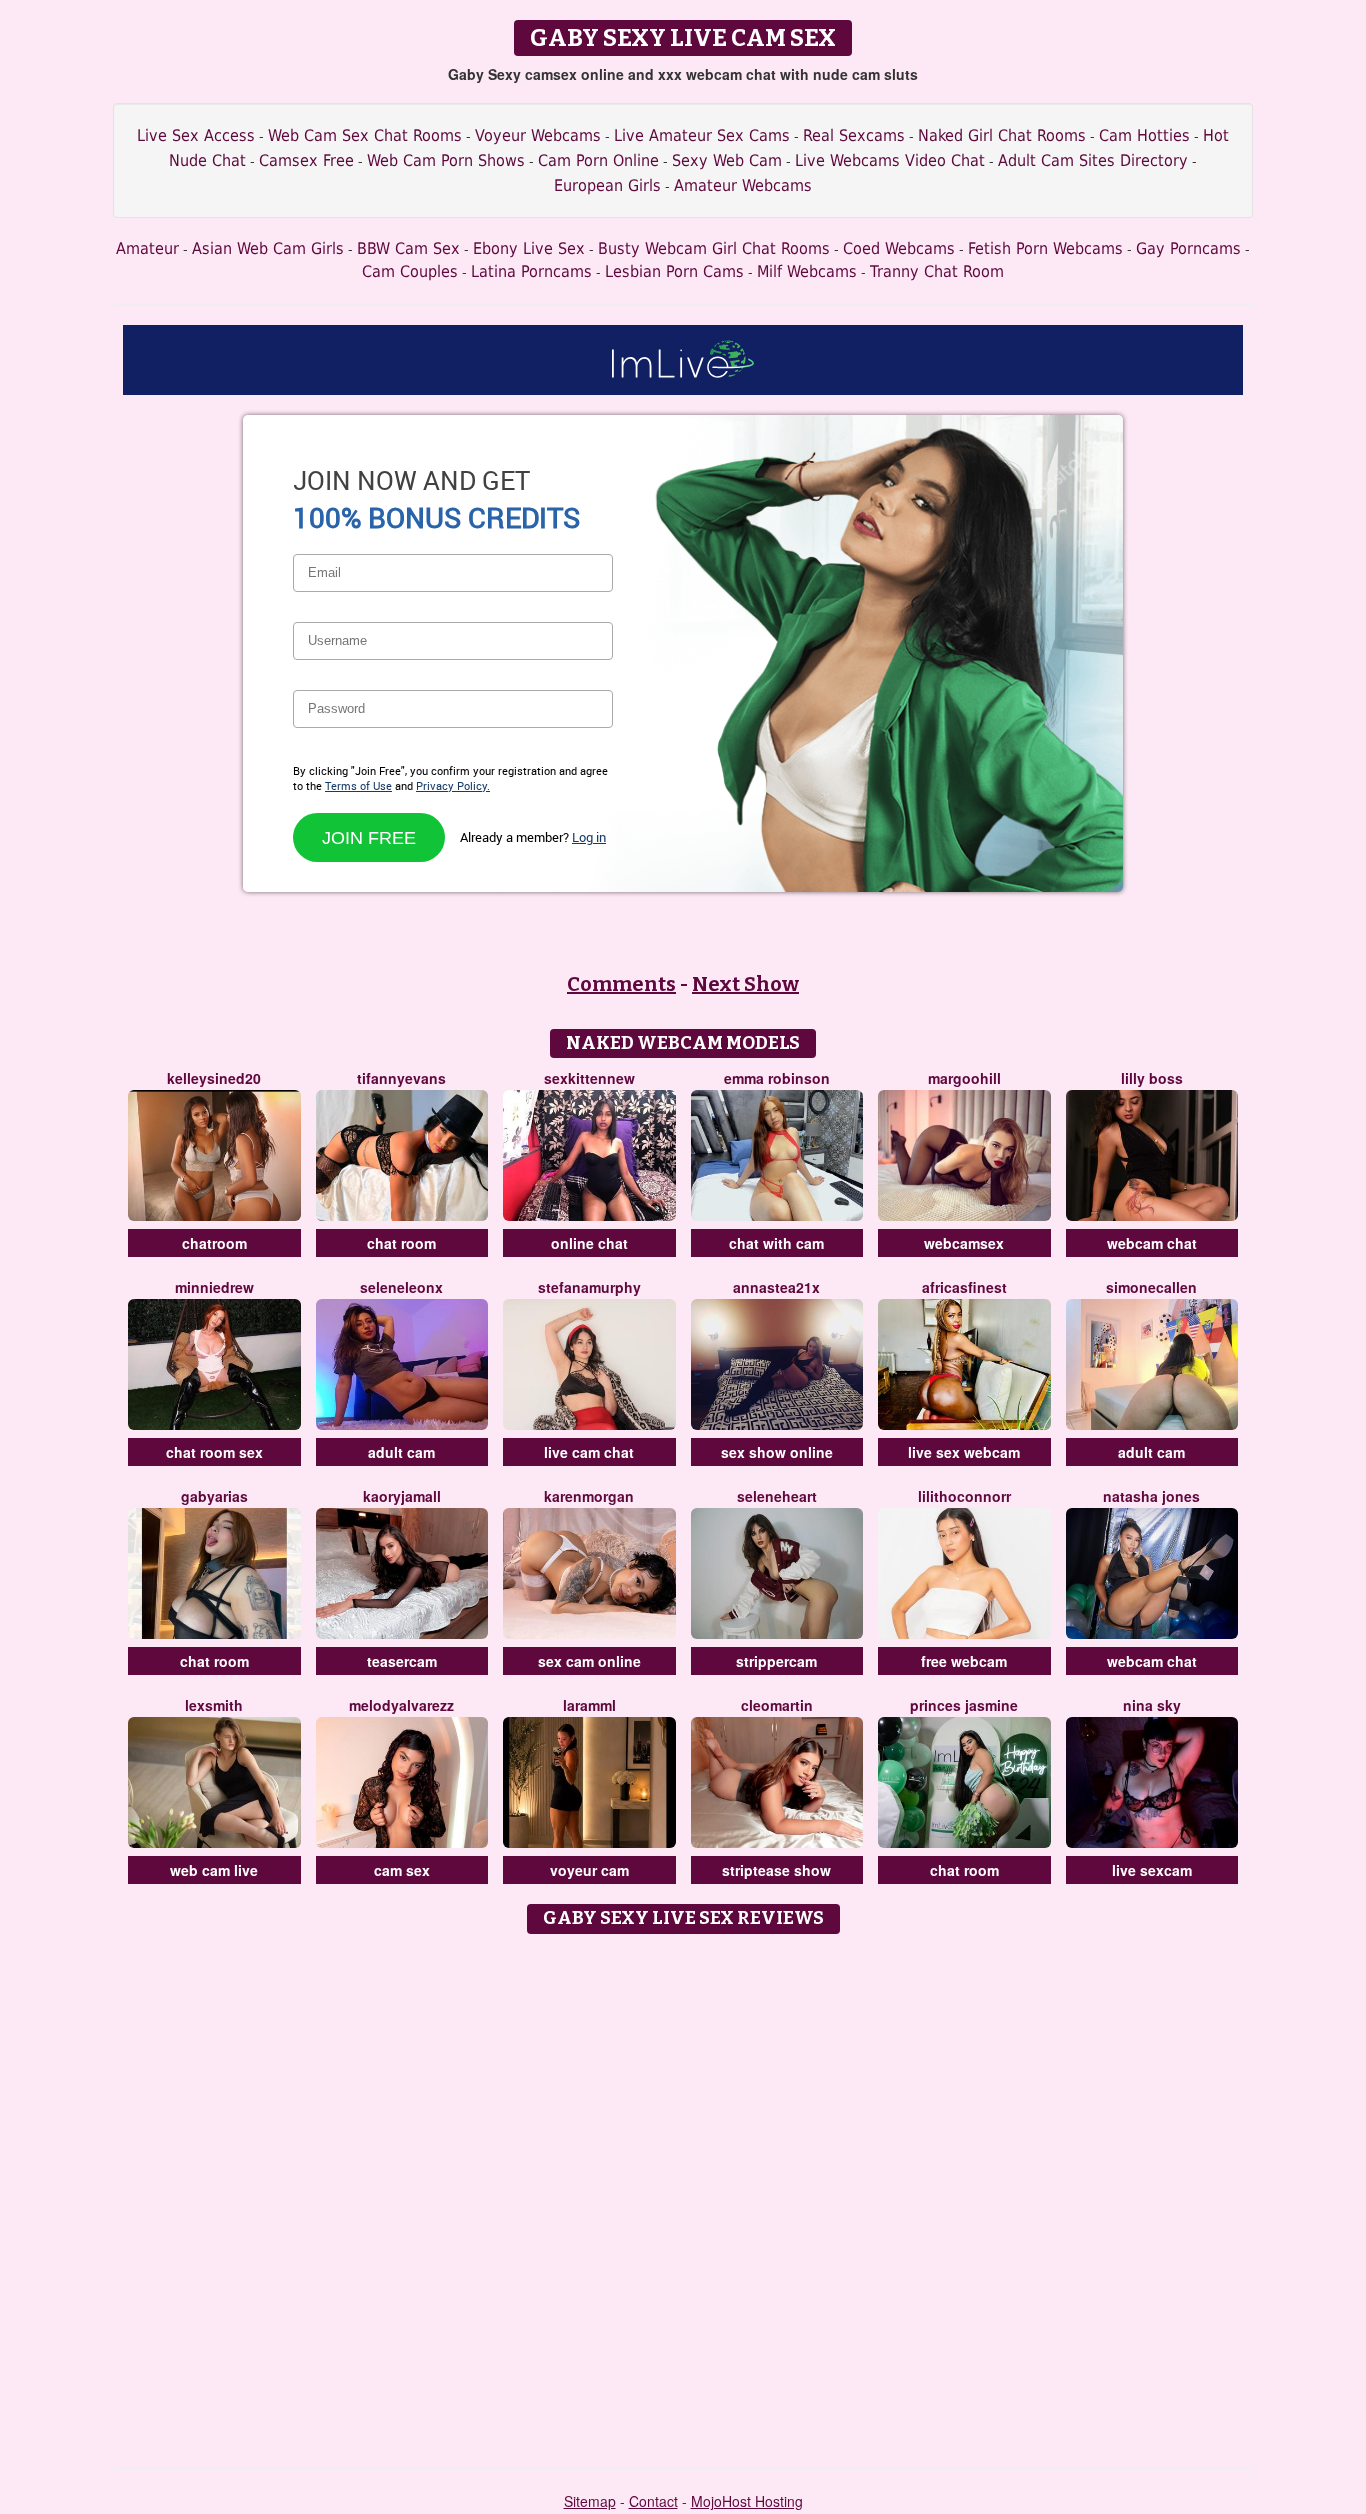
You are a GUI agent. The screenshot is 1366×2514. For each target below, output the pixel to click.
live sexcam (1152, 1870)
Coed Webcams (899, 248)
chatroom (214, 1243)
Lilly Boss (1152, 1078)
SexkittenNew (589, 1078)
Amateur (147, 248)
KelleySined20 (214, 1078)
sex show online (777, 1452)
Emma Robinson (777, 1078)
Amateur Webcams (743, 185)
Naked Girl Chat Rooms (1002, 135)
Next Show (745, 984)
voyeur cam (589, 1870)
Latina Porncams (531, 271)
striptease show (776, 1870)
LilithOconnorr (964, 1496)
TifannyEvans (401, 1078)
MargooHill (964, 1078)
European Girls (607, 185)
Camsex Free (306, 160)
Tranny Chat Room (937, 271)
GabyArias (214, 1496)
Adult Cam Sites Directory (1093, 160)
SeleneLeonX (401, 1287)
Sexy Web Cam (727, 160)
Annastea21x (776, 1287)
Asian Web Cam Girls (268, 248)
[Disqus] (683, 2194)
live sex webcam (964, 1452)
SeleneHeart (777, 1496)
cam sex (402, 1870)
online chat (589, 1243)
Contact (653, 2501)
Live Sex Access (196, 135)
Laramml (589, 1705)
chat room (401, 1243)
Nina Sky (1152, 1705)
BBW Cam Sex (408, 248)
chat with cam (776, 1243)
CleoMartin (777, 1705)
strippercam (776, 1661)
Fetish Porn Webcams (1045, 248)
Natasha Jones (1151, 1496)
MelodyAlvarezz (401, 1705)
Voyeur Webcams (538, 135)
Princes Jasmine (964, 1705)
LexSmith (214, 1705)
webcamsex (964, 1243)
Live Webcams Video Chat (890, 160)
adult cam (401, 1452)
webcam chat (1152, 1243)
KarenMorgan (589, 1496)
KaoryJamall (402, 1496)
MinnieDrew (214, 1287)
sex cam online (589, 1661)
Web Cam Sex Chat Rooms (365, 135)
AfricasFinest (964, 1287)
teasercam (402, 1661)
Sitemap (590, 2501)
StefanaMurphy (589, 1287)
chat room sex (214, 1452)
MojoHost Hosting (747, 2501)
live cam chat (589, 1452)
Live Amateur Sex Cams (702, 135)
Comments (621, 984)
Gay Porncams (1188, 248)
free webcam (964, 1661)
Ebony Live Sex (529, 248)
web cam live (214, 1870)
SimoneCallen (1151, 1287)
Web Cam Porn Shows (446, 160)
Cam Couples (410, 271)
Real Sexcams (854, 135)
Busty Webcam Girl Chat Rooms (714, 248)
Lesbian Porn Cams (674, 271)
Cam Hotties (1144, 135)
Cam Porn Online (598, 160)
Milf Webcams (807, 271)
